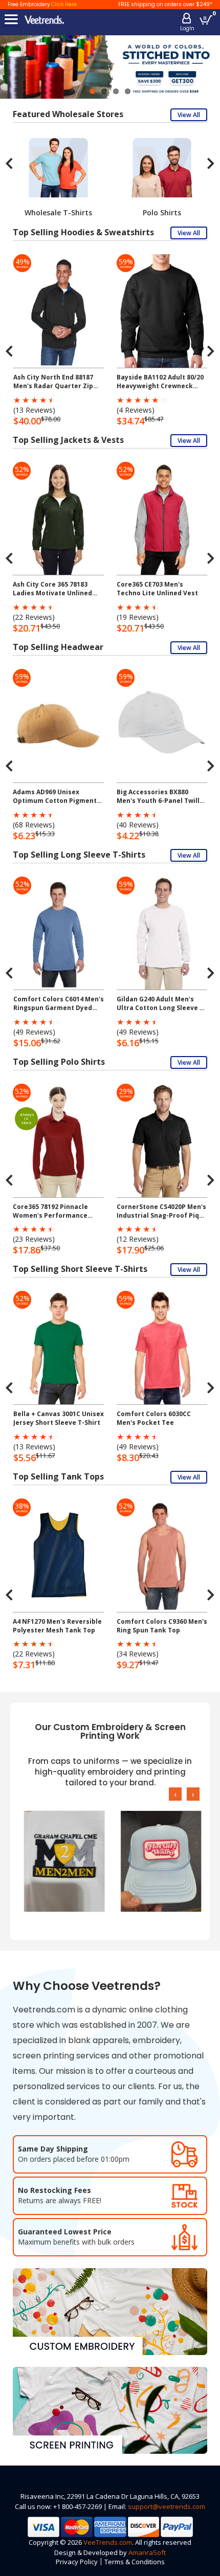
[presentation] (9, 163)
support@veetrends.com (167, 2506)
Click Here (64, 4)
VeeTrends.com (108, 2542)
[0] (206, 20)
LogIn (187, 28)
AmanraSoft (147, 2552)
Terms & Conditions (135, 2562)
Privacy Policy (77, 2562)
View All (189, 115)
